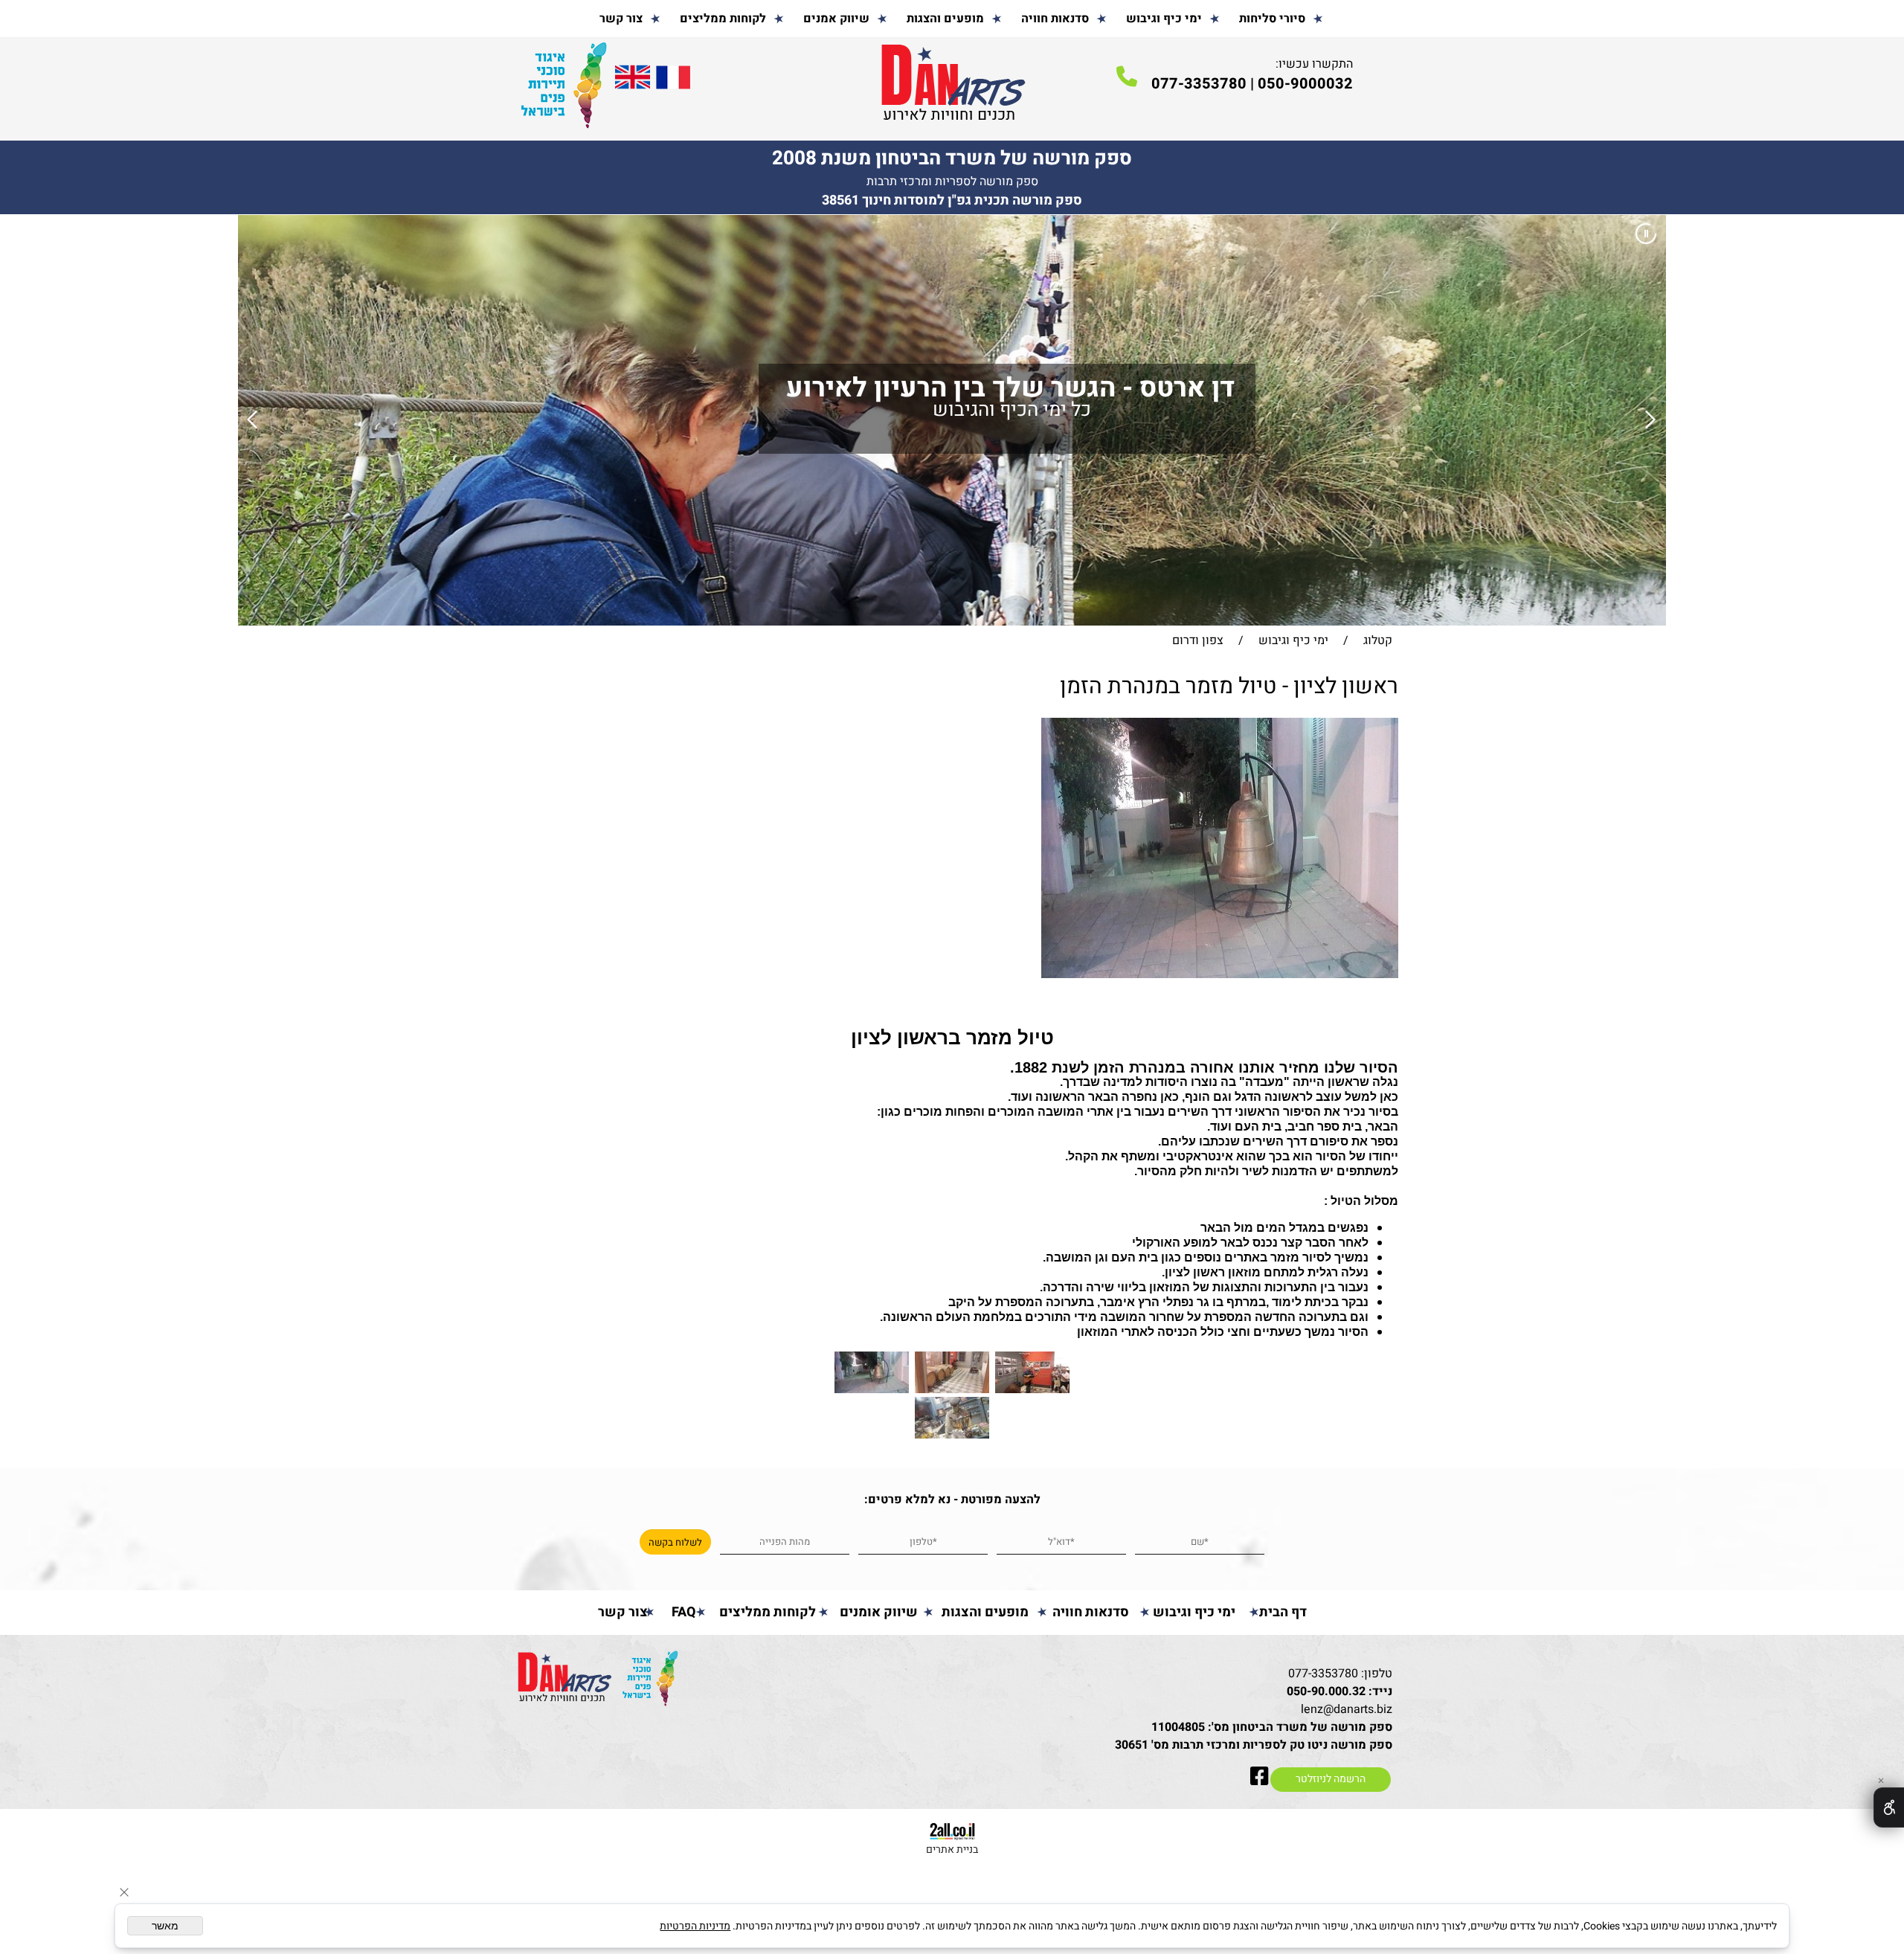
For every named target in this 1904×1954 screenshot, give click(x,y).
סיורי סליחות (1272, 19)
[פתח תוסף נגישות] (1889, 1807)
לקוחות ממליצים (723, 19)
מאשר (165, 1926)
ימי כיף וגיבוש (1164, 19)
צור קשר (621, 19)
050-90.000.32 (1326, 1691)
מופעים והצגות (945, 19)
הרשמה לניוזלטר (1331, 1779)
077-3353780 (1323, 1674)
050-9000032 (1305, 84)
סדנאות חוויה (1055, 19)
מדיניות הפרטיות (695, 1926)
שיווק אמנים (836, 19)
